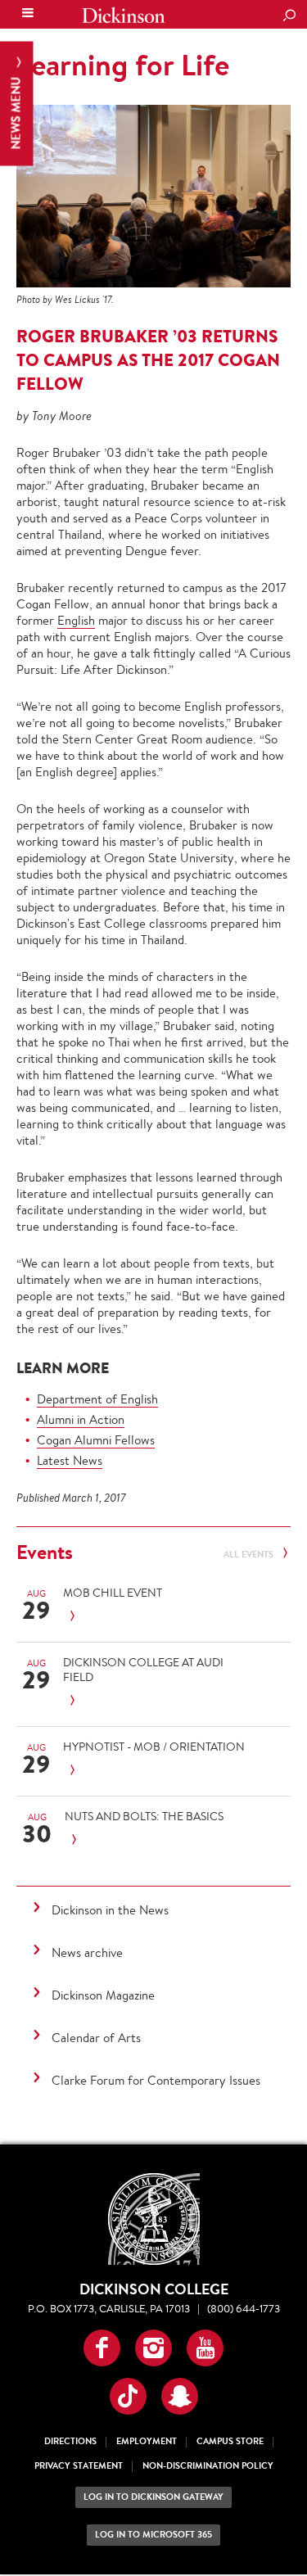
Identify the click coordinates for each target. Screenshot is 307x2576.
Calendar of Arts (96, 2038)
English (76, 620)
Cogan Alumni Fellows (96, 1440)
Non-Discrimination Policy (208, 2466)
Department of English (97, 1399)
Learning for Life (123, 65)
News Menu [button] (16, 112)
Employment (147, 2441)
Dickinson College (124, 15)
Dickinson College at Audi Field (143, 1670)
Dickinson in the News (110, 1910)
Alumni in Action (81, 1419)
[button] (102, 2348)
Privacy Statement (79, 2466)
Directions (70, 2441)
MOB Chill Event (113, 1593)
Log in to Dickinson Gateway (153, 2497)
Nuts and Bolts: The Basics (144, 1816)
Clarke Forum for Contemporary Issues (156, 2080)
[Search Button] (289, 16)
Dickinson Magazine (103, 1995)
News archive (87, 1952)
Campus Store (230, 2441)
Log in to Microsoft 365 (153, 2535)
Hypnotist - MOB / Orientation (154, 1747)
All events (250, 1555)
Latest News (70, 1460)
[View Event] (155, 1617)
